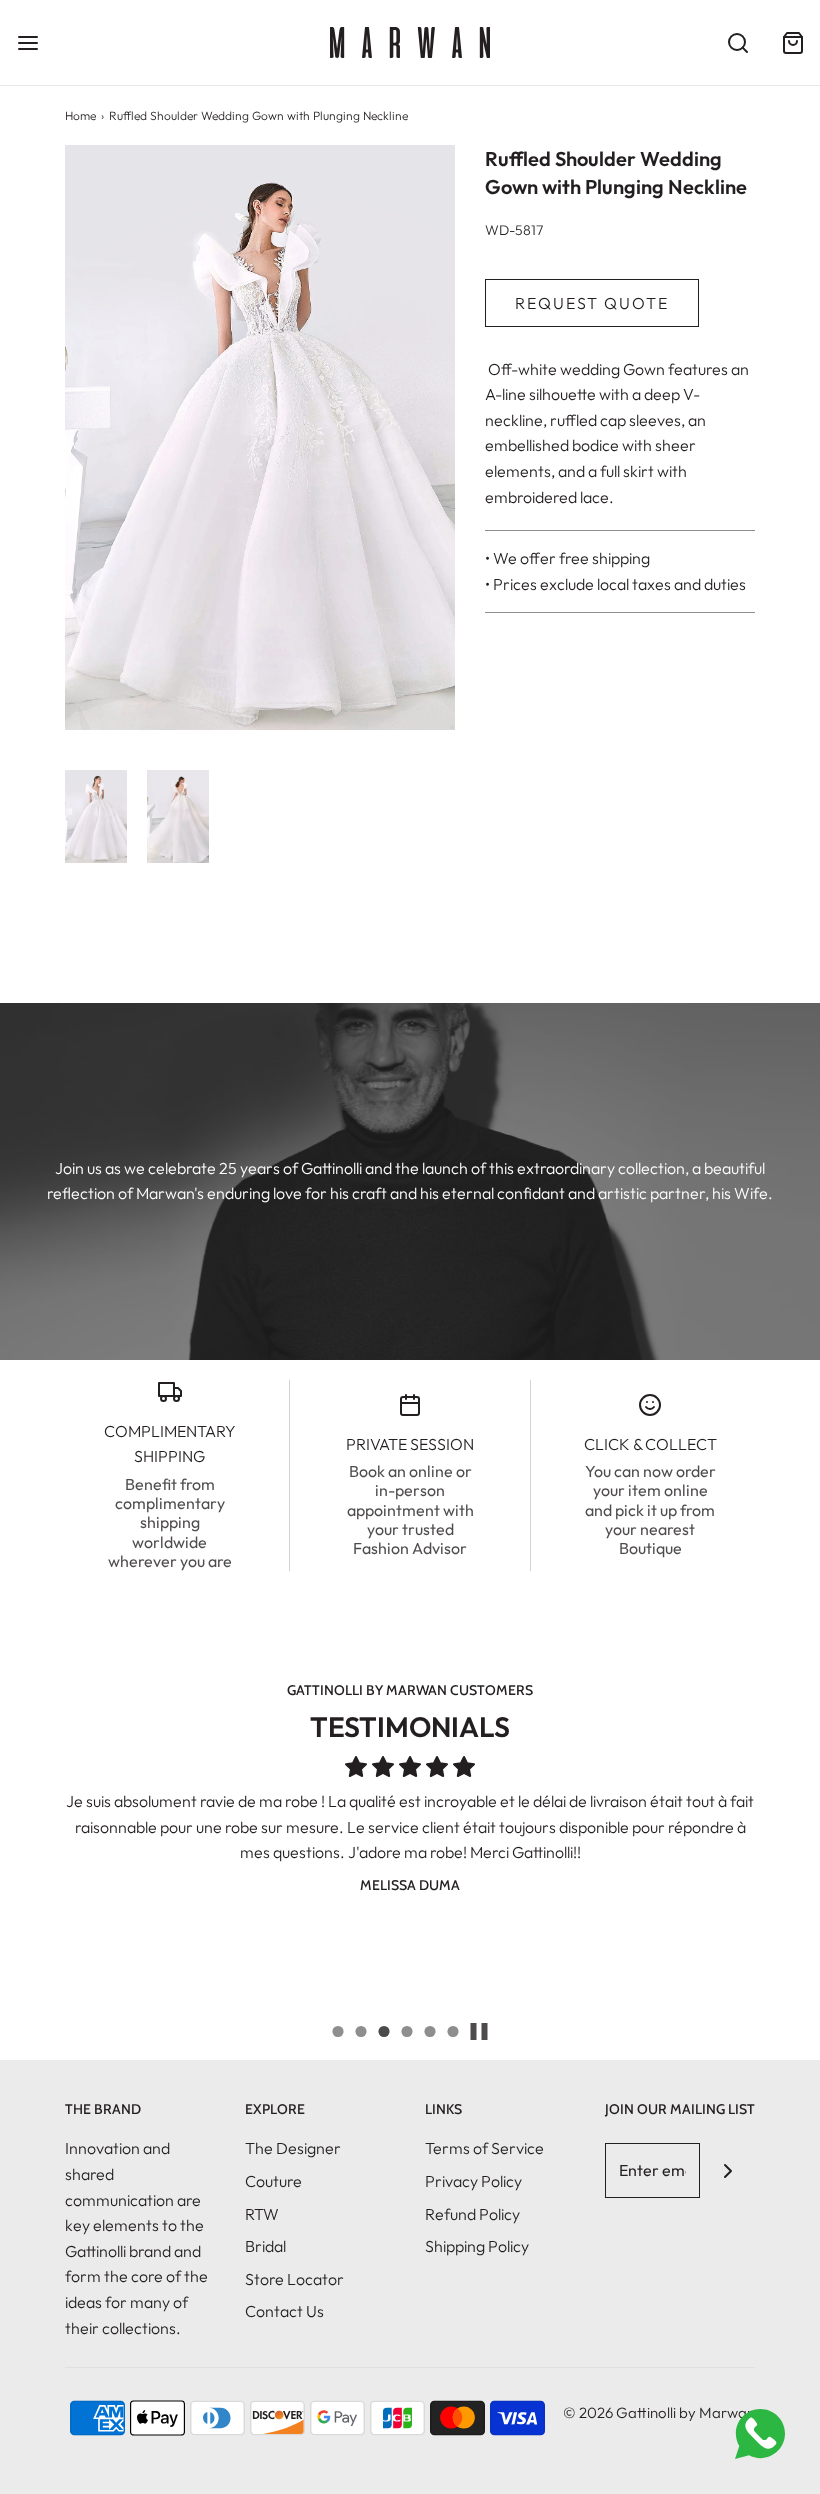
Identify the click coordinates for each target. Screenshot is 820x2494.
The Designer (293, 2148)
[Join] (727, 2170)
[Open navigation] (27, 42)
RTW (262, 2214)
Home (80, 115)
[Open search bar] (737, 42)
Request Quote (592, 303)
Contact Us (284, 2311)
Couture (273, 2181)
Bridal (265, 2246)
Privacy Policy (473, 2181)
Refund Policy (472, 2214)
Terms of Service (484, 2148)
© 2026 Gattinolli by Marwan (659, 2412)
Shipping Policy (477, 2246)
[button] (96, 816)
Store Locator (294, 2279)
